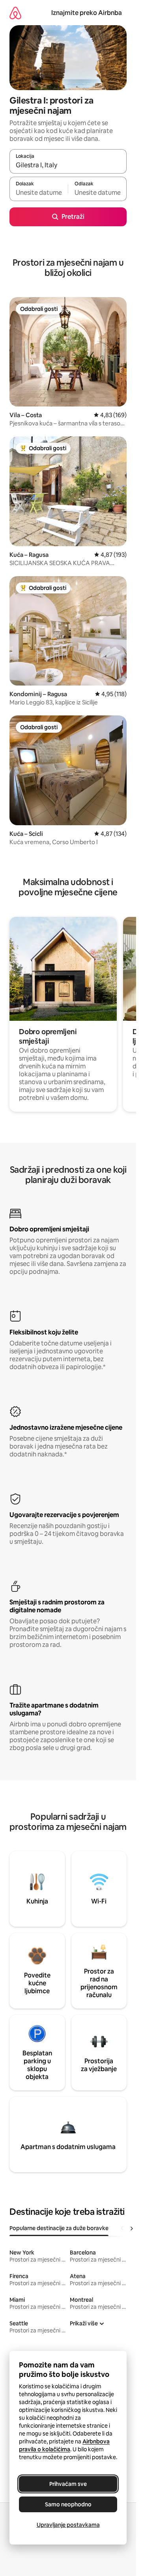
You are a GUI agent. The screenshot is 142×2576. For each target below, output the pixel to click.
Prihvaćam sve (68, 2484)
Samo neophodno (68, 2504)
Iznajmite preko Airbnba (87, 13)
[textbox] (39, 192)
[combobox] (68, 165)
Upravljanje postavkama (68, 2525)
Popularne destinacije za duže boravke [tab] (59, 2228)
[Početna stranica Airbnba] (15, 13)
